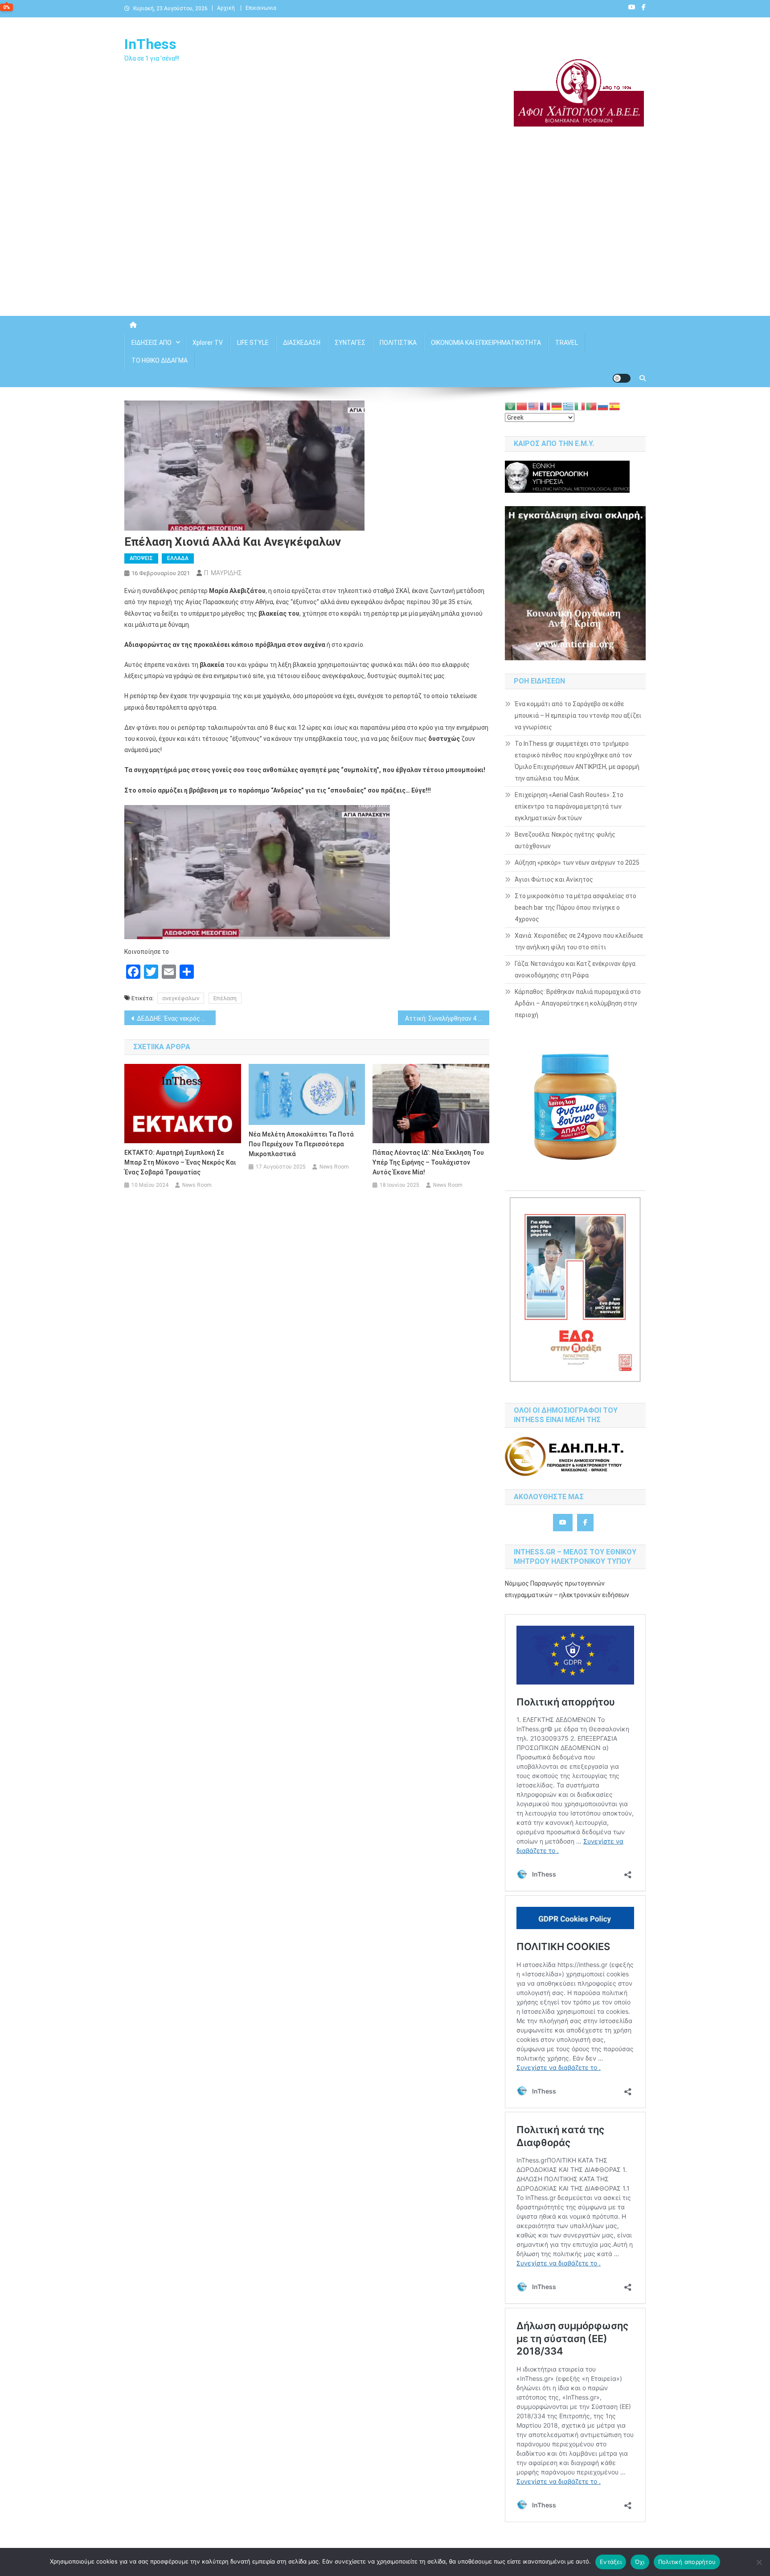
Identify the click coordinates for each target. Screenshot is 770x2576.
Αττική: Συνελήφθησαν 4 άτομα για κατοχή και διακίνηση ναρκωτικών (447, 1018)
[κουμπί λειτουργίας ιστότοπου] (622, 378)
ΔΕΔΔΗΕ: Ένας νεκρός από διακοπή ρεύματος (176, 1018)
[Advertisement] (385, 240)
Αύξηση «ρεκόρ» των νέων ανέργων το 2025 (577, 863)
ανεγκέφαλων (181, 998)
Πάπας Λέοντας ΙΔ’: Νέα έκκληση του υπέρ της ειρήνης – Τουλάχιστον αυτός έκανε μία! (428, 1162)
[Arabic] (511, 406)
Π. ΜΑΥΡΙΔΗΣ (223, 573)
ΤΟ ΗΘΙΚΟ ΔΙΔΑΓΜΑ (160, 360)
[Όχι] (759, 2562)
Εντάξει (611, 2562)
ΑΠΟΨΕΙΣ (141, 558)
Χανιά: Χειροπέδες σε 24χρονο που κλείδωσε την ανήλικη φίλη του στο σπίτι (579, 941)
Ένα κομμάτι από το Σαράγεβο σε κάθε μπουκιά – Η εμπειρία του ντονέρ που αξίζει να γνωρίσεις (578, 716)
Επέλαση (225, 998)
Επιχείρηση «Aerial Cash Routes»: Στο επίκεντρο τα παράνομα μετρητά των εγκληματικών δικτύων (569, 806)
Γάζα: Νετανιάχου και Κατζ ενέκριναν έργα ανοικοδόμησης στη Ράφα (575, 969)
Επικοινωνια (261, 8)
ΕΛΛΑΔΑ (178, 558)
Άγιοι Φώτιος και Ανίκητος (554, 879)
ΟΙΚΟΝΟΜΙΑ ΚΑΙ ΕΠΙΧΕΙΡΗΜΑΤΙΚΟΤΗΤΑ (486, 343)
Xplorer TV (208, 343)
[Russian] (603, 406)
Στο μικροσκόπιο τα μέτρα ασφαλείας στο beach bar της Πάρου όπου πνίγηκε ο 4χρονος (575, 908)
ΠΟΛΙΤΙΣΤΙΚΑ (398, 343)
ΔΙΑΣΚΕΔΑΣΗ (302, 343)
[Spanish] (615, 406)
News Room (197, 1185)
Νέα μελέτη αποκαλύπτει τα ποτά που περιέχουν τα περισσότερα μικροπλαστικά (301, 1144)
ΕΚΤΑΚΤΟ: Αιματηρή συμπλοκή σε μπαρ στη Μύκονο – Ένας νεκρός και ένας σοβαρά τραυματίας (180, 1162)
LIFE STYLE (253, 343)
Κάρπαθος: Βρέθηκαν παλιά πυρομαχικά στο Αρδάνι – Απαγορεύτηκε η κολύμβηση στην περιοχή (578, 1003)
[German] (557, 406)
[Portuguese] (592, 406)
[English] (534, 406)
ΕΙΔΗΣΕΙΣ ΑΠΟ (152, 343)
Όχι (640, 2562)
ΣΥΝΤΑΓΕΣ (350, 343)
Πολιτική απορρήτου (687, 2562)
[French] (545, 406)
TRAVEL (567, 343)
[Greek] (569, 406)
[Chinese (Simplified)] (522, 406)
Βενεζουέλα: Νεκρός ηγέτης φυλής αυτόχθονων (565, 840)
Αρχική (226, 8)
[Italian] (580, 406)
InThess (150, 44)
